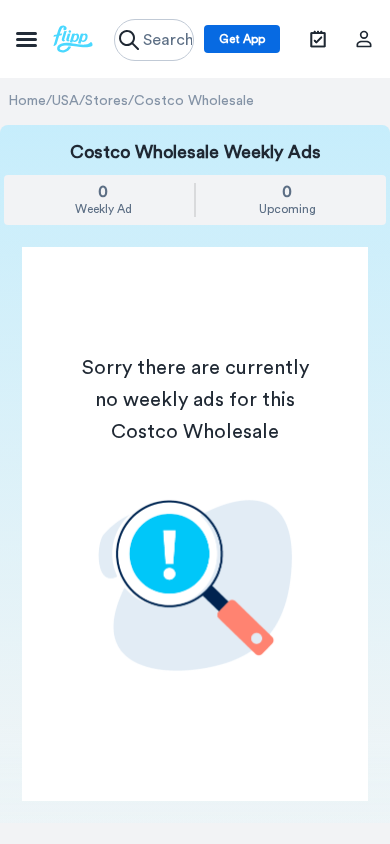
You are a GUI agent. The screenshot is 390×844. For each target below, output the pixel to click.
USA (65, 101)
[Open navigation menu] (54, 39)
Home (27, 101)
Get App (242, 39)
